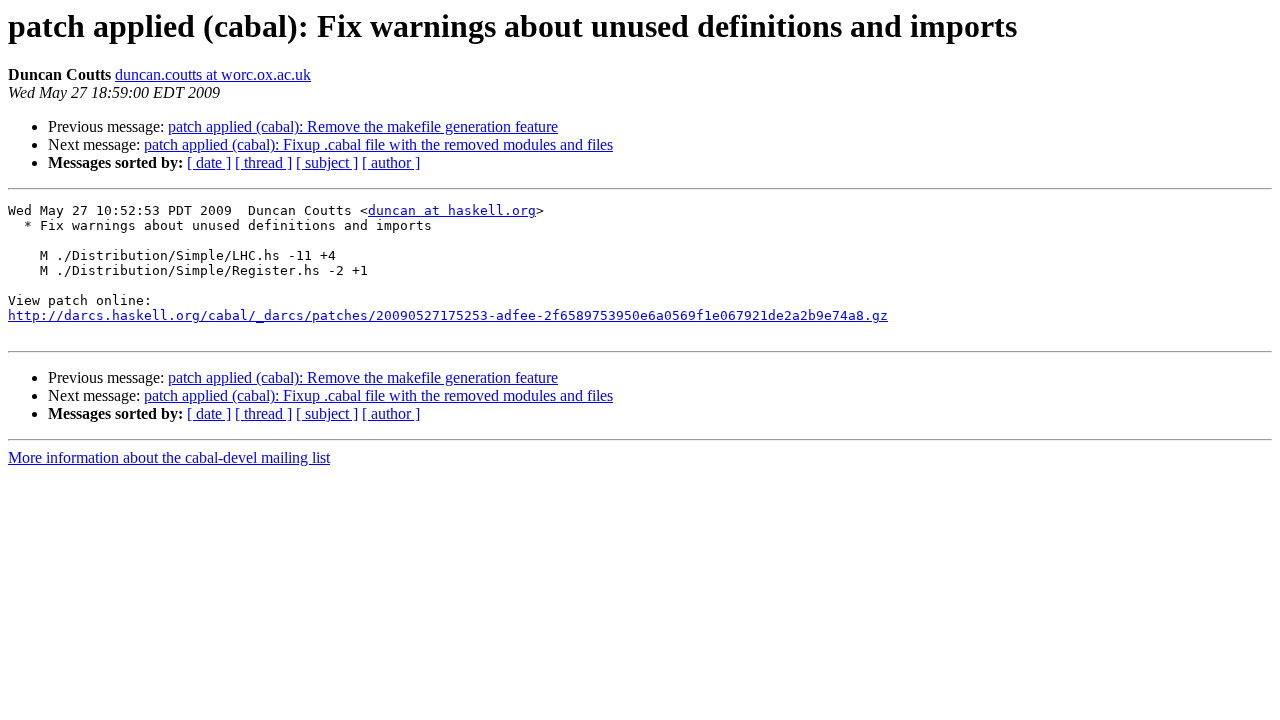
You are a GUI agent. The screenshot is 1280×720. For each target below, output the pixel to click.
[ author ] (391, 162)
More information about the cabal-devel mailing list (169, 457)
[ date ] (209, 162)
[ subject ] (327, 162)
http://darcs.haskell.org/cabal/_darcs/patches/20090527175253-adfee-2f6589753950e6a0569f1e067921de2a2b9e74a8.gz (448, 315)
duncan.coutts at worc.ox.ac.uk (213, 74)
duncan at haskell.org (452, 210)
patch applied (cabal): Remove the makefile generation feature (363, 126)
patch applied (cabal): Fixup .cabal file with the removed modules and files (378, 144)
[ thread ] (263, 162)
